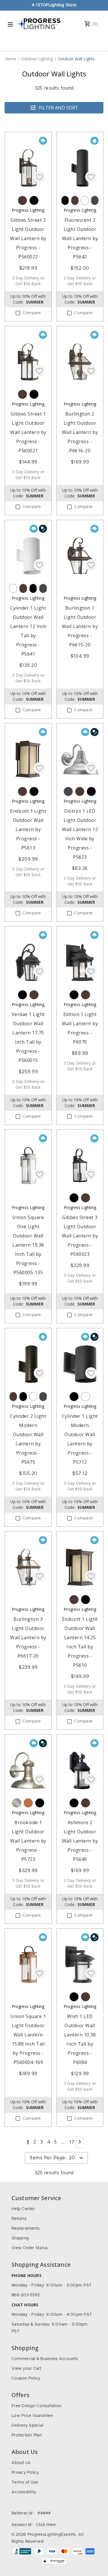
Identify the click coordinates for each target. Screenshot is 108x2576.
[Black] (34, 200)
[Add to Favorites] (39, 177)
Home (10, 59)
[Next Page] (80, 2142)
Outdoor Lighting (37, 59)
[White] (85, 200)
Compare (32, 313)
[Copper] (28, 1803)
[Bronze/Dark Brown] (22, 200)
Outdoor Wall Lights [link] (76, 59)
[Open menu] (10, 24)
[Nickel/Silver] (17, 1803)
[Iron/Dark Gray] (95, 200)
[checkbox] (18, 313)
